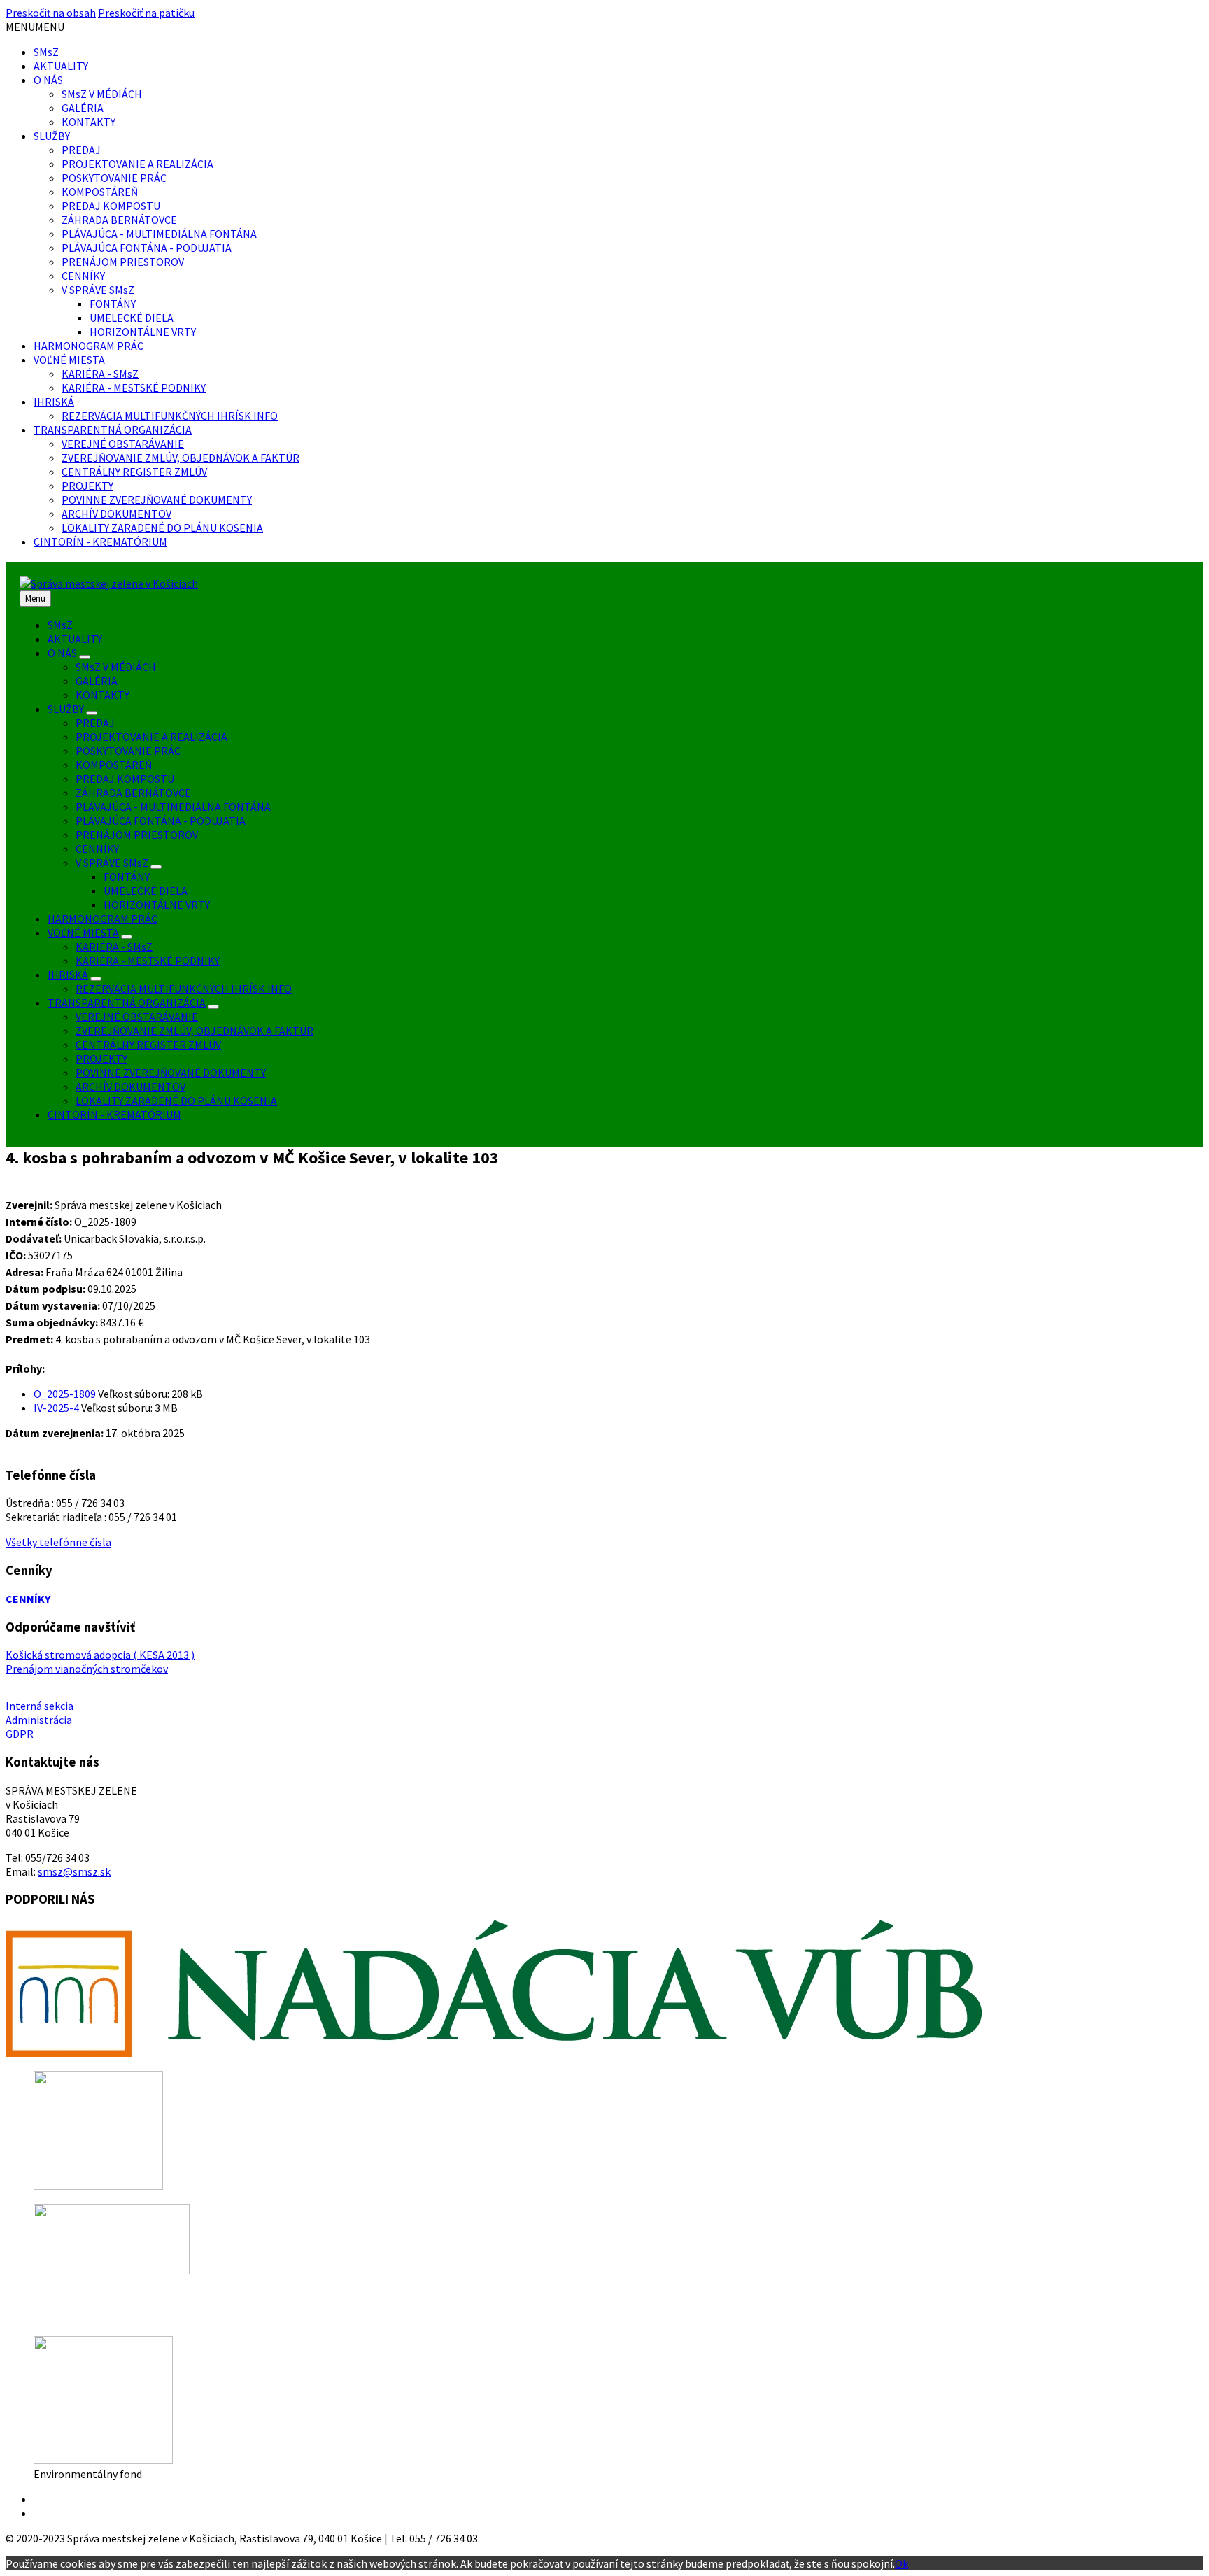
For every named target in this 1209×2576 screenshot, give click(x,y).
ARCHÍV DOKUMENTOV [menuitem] (130, 1087)
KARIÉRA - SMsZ (100, 374)
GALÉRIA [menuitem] (97, 681)
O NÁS (48, 80)
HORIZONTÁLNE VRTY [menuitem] (157, 905)
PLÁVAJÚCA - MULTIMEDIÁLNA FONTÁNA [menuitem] (173, 807)
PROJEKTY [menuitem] (101, 1059)
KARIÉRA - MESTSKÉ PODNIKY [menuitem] (148, 961)
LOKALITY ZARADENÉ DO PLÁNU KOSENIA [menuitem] (176, 1101)
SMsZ (46, 52)
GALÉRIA (83, 108)
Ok (902, 2563)
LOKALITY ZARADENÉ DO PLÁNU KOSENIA (162, 528)
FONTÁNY (113, 304)
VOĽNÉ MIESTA (69, 360)
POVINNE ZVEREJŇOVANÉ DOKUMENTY (157, 500)
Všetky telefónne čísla (58, 1542)
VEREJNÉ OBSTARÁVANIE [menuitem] (137, 1017)
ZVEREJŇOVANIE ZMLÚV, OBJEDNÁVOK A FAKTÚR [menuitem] (195, 1031)
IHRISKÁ (54, 402)
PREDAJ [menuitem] (95, 723)
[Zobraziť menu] (85, 657)
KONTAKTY (89, 122)
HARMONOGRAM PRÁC (89, 346)
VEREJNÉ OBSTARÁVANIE (123, 444)
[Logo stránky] (109, 583)
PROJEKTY (87, 486)
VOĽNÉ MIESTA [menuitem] (83, 933)
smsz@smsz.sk (74, 1871)
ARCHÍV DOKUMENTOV (116, 514)
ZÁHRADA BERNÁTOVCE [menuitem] (133, 793)
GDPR (20, 1734)
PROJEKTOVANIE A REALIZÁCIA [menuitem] (151, 737)
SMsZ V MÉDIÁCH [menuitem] (116, 667)
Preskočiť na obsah (51, 13)
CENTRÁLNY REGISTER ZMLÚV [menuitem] (148, 1045)
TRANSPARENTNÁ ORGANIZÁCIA (113, 430)
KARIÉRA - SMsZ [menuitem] (114, 947)
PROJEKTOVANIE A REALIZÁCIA (137, 164)
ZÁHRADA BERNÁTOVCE (119, 220)
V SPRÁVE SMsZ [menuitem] (112, 863)
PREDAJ (81, 150)
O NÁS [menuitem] (62, 653)
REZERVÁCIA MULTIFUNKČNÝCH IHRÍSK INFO (170, 416)
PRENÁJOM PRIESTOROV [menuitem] (137, 835)
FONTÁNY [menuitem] (127, 877)
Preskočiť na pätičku (146, 13)
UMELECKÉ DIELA (132, 318)
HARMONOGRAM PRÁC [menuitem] (102, 919)
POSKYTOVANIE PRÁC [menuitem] (128, 751)
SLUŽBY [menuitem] (66, 709)
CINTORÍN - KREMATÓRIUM (100, 542)
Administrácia (39, 1720)
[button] (35, 27)
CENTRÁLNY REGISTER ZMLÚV (134, 472)
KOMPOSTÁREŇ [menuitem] (114, 765)
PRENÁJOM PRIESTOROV (123, 262)
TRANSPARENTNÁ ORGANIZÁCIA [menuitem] (127, 1003)
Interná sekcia (40, 1706)
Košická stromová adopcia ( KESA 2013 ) (100, 1655)
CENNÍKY (83, 276)
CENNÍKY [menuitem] (97, 849)
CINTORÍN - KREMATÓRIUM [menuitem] (114, 1114)
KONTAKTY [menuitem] (102, 695)
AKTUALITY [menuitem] (75, 639)
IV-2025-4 (57, 1408)
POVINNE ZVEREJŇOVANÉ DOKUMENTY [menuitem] (171, 1073)
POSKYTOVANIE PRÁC (114, 178)
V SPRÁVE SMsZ (98, 290)
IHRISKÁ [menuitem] (68, 975)
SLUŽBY (52, 136)
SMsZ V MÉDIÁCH (102, 94)
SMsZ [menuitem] (60, 625)
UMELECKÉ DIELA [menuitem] (146, 891)
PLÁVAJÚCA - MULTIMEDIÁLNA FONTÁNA (159, 234)
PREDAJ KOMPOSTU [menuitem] (125, 779)
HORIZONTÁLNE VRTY (143, 332)
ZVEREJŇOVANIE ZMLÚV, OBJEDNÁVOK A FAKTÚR (181, 458)
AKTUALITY (61, 66)
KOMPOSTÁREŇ (100, 192)
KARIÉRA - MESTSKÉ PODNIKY (134, 388)
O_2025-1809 (66, 1394)
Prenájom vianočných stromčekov (87, 1669)
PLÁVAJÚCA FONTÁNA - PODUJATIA (147, 248)
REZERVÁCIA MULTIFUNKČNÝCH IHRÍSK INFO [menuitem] (184, 989)
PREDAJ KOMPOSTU (111, 206)
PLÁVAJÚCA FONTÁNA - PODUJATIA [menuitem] (161, 821)
